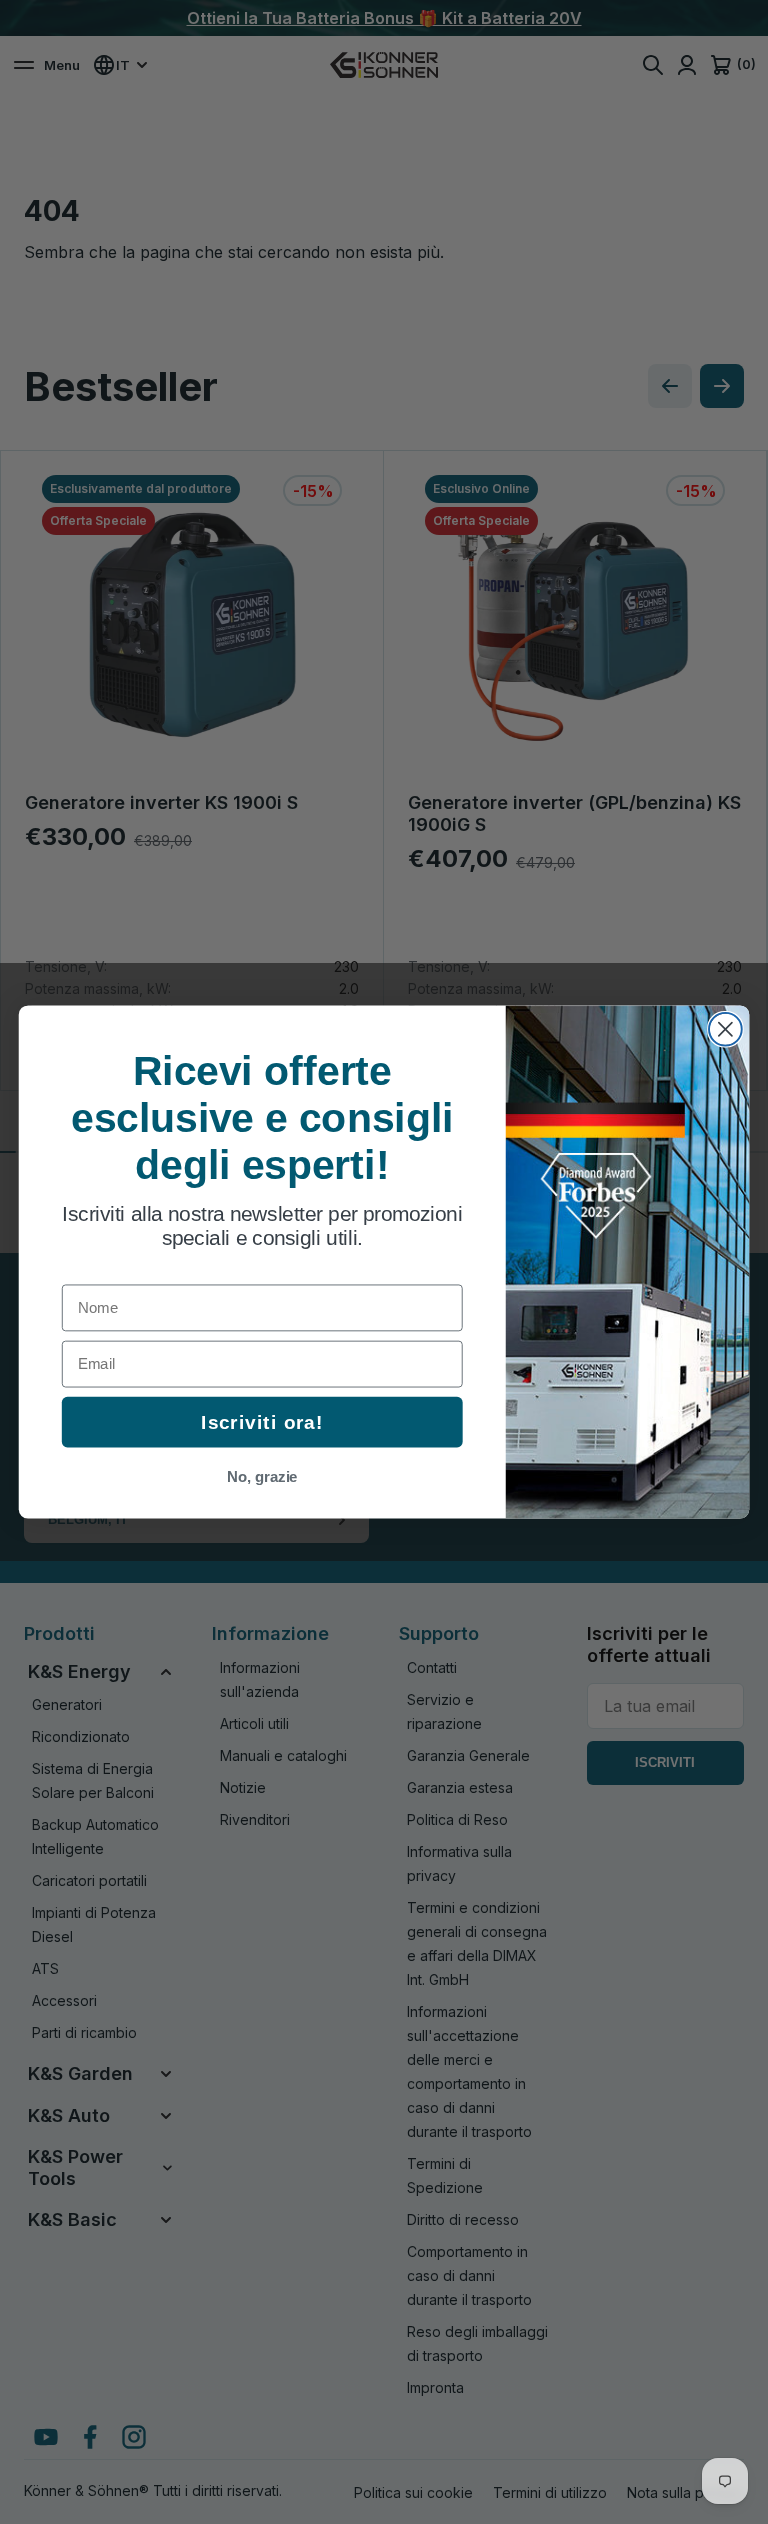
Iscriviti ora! (262, 1422)
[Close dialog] (725, 1029)
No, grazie (262, 1477)
